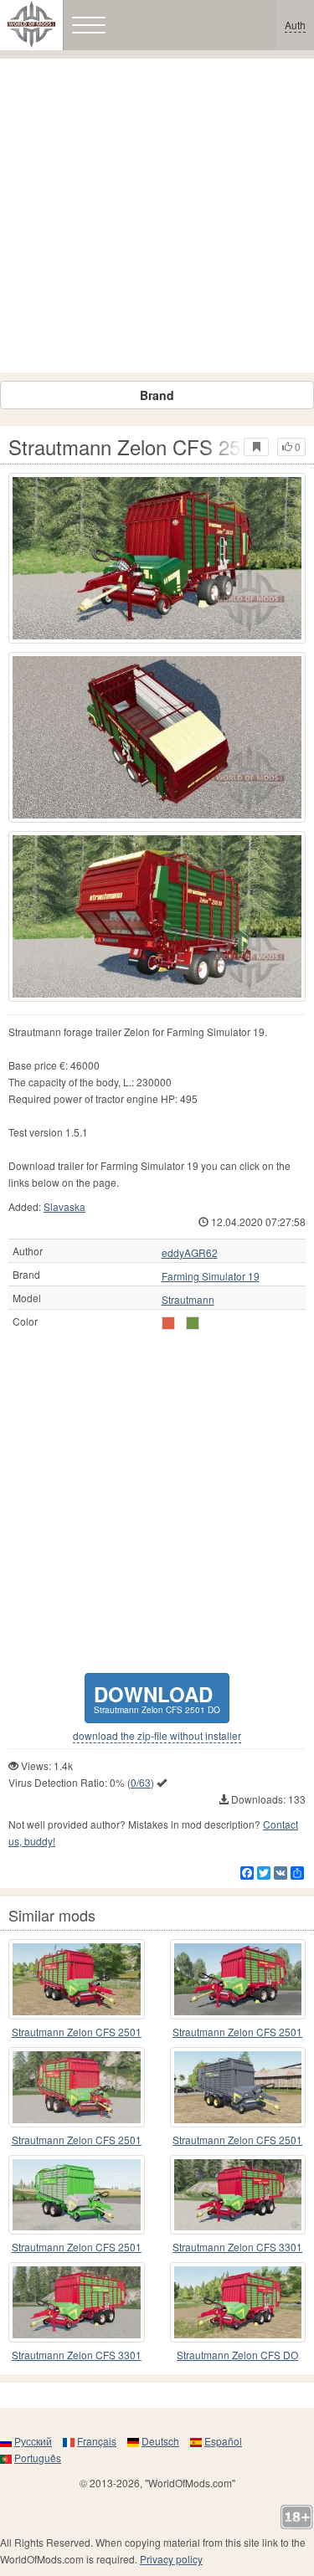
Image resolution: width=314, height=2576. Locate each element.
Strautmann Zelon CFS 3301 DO (237, 2248)
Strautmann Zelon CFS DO (237, 2355)
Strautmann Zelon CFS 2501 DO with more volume (77, 2032)
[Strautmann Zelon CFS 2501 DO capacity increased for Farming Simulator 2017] (238, 2087)
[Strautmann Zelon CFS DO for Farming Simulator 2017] (238, 2302)
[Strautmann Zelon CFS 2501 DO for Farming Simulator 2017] (157, 558)
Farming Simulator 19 (211, 1276)
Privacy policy (171, 2559)
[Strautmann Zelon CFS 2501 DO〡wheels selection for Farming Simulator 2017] (77, 2087)
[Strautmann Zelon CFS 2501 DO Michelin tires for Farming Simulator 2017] (238, 1979)
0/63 (141, 1782)
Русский (33, 2441)
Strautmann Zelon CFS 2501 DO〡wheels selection (77, 2140)
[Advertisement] (157, 216)
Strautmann (188, 1300)
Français (97, 2441)
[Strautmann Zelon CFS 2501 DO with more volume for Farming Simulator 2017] (77, 1979)
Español (223, 2441)
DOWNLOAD (157, 1698)
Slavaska (64, 1206)
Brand (157, 395)
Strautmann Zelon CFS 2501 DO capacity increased (237, 2140)
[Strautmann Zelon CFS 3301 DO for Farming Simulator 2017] (238, 2195)
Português (38, 2458)
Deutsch (160, 2441)
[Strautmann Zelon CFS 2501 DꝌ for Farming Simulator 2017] (77, 2195)
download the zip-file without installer (157, 1736)
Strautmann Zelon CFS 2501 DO (237, 2032)
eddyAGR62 (190, 1253)
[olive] (168, 1323)
